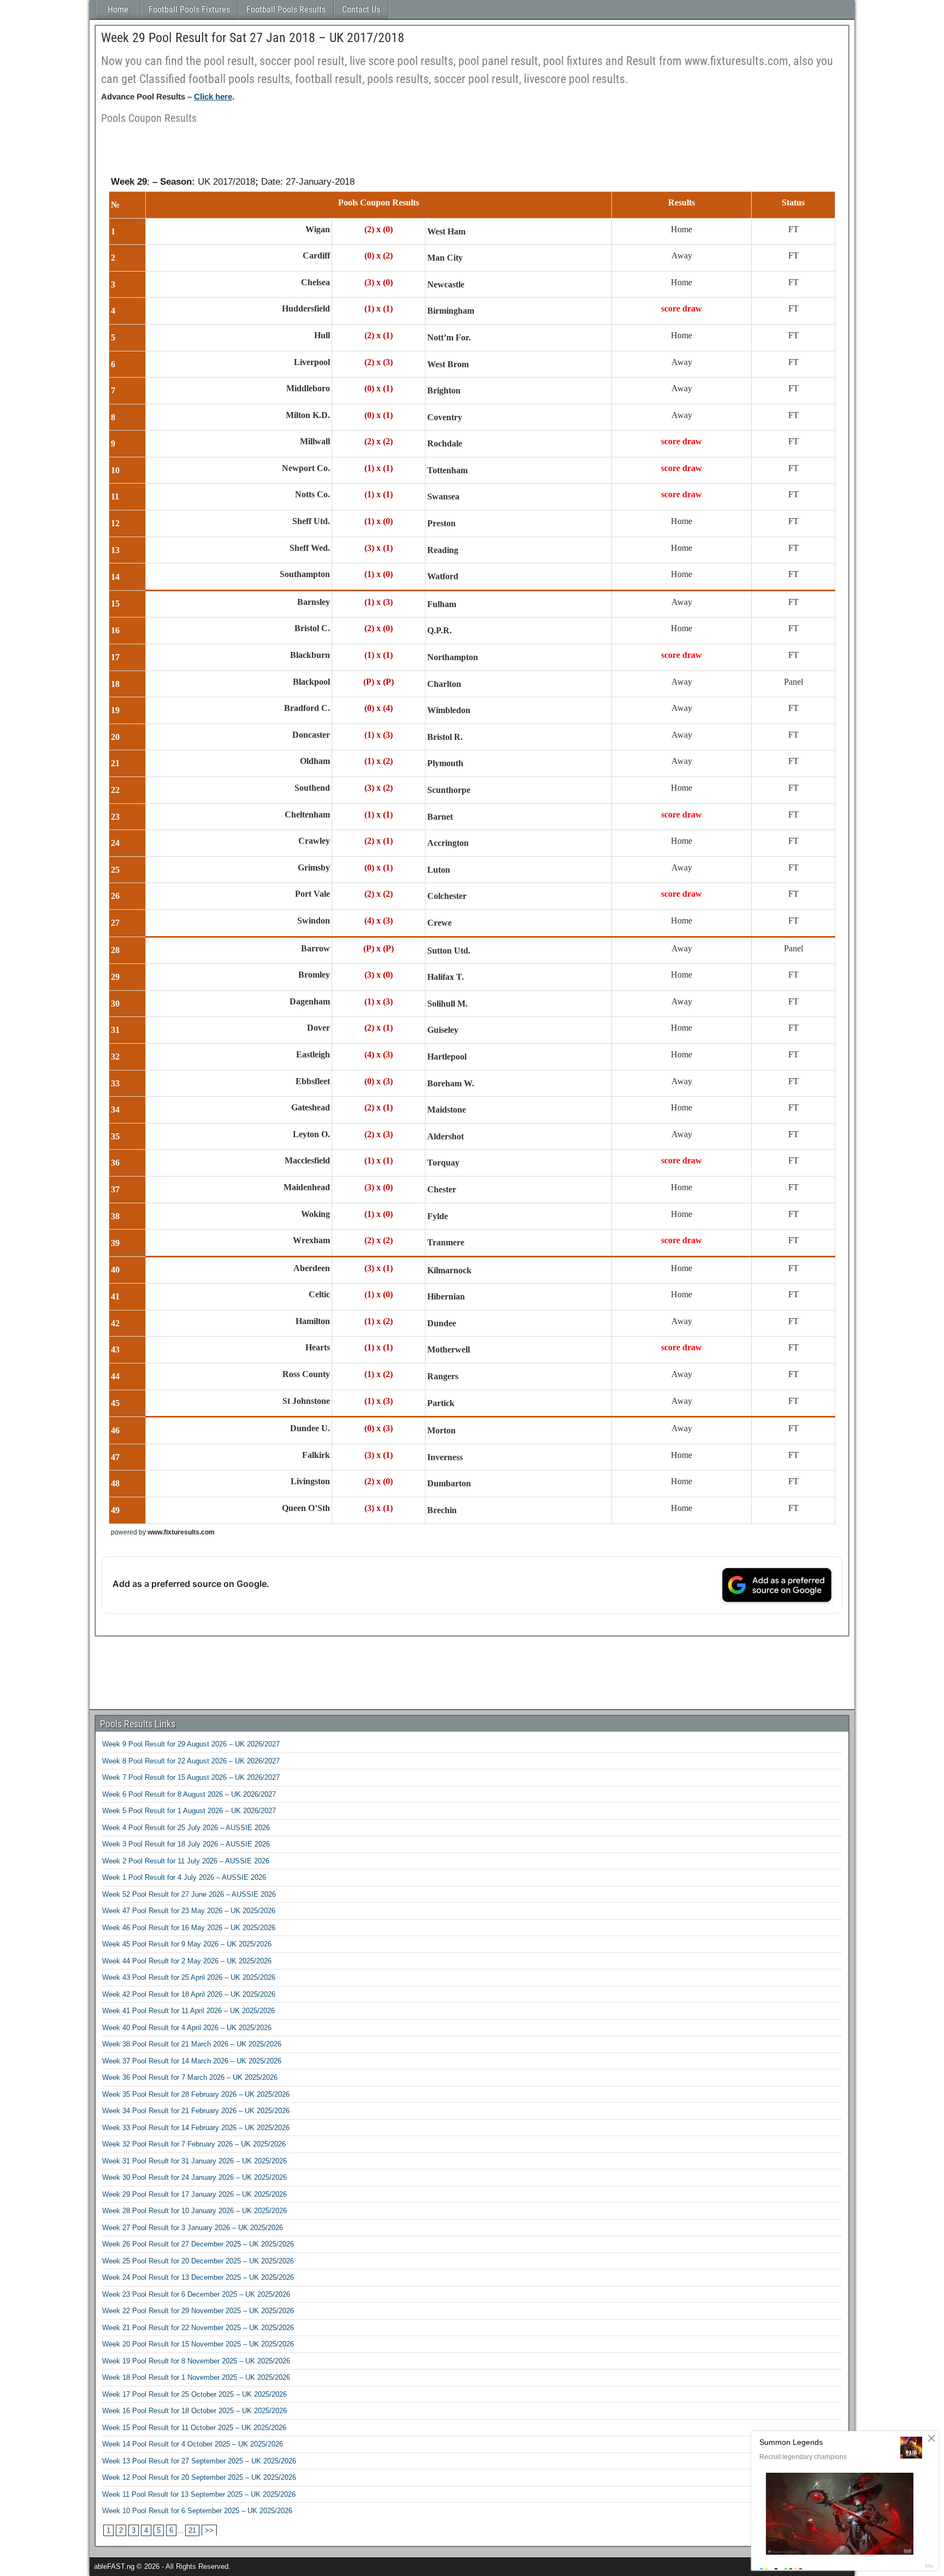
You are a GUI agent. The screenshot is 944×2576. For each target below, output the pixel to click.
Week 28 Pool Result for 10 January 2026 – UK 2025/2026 (194, 2211)
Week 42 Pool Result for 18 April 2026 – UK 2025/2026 (189, 1994)
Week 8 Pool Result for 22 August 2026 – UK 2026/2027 (191, 1761)
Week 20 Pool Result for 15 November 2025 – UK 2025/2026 (198, 2344)
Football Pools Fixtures (189, 10)
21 (192, 2530)
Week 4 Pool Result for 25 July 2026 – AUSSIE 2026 (186, 1828)
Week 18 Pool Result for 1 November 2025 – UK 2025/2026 (196, 2377)
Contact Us (361, 10)
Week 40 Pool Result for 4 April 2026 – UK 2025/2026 (187, 2028)
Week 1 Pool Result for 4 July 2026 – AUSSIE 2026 (184, 1877)
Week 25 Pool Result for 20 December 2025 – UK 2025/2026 (198, 2261)
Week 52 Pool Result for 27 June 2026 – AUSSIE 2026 (189, 1894)
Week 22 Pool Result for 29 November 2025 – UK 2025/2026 (198, 2311)
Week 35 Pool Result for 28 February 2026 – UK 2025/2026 (196, 2094)
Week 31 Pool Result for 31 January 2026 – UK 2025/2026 (194, 2161)
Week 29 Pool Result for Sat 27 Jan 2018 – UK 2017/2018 (253, 38)
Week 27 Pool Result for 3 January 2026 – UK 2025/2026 (193, 2228)
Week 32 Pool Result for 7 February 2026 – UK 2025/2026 (194, 2144)
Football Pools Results (286, 10)
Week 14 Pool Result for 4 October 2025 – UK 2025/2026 (193, 2444)
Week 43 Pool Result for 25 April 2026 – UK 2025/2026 (189, 1977)
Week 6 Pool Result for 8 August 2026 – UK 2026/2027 (189, 1794)
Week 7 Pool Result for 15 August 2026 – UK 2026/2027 (191, 1777)
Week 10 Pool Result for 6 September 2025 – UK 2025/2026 (197, 2511)
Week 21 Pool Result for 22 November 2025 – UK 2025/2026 (198, 2328)
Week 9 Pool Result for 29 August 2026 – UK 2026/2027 (191, 1744)
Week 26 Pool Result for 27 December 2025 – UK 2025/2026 (198, 2244)
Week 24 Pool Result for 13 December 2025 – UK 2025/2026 (198, 2277)
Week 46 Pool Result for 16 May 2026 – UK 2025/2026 (189, 1928)
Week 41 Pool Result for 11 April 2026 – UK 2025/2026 (188, 2011)
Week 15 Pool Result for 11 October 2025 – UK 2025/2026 (194, 2428)
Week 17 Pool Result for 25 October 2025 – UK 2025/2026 (194, 2394)
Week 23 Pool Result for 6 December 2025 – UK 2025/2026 (196, 2294)
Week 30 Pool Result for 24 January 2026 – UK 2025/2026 (194, 2177)
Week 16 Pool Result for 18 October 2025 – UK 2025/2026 (194, 2411)
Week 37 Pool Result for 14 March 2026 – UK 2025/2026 (192, 2061)
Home (118, 10)
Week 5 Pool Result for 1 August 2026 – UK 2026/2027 (189, 1811)
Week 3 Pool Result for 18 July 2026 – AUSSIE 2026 (186, 1844)
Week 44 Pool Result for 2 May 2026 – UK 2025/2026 (187, 1961)
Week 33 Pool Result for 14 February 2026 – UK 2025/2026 (196, 2128)
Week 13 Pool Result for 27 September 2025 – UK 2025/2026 (199, 2461)
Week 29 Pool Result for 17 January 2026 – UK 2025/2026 (194, 2194)
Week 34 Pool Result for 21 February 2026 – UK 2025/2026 (196, 2111)
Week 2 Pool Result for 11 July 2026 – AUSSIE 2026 (186, 1861)
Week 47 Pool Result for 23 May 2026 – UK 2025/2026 (189, 1911)
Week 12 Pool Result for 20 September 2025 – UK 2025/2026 (199, 2477)
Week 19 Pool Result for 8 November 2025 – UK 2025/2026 (196, 2361)
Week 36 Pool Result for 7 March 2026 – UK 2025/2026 (190, 2077)
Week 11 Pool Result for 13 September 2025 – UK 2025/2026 (199, 2494)
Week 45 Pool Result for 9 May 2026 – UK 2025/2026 (187, 1944)
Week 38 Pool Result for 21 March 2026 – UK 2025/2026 (192, 2044)
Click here (213, 96)
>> (209, 2530)
